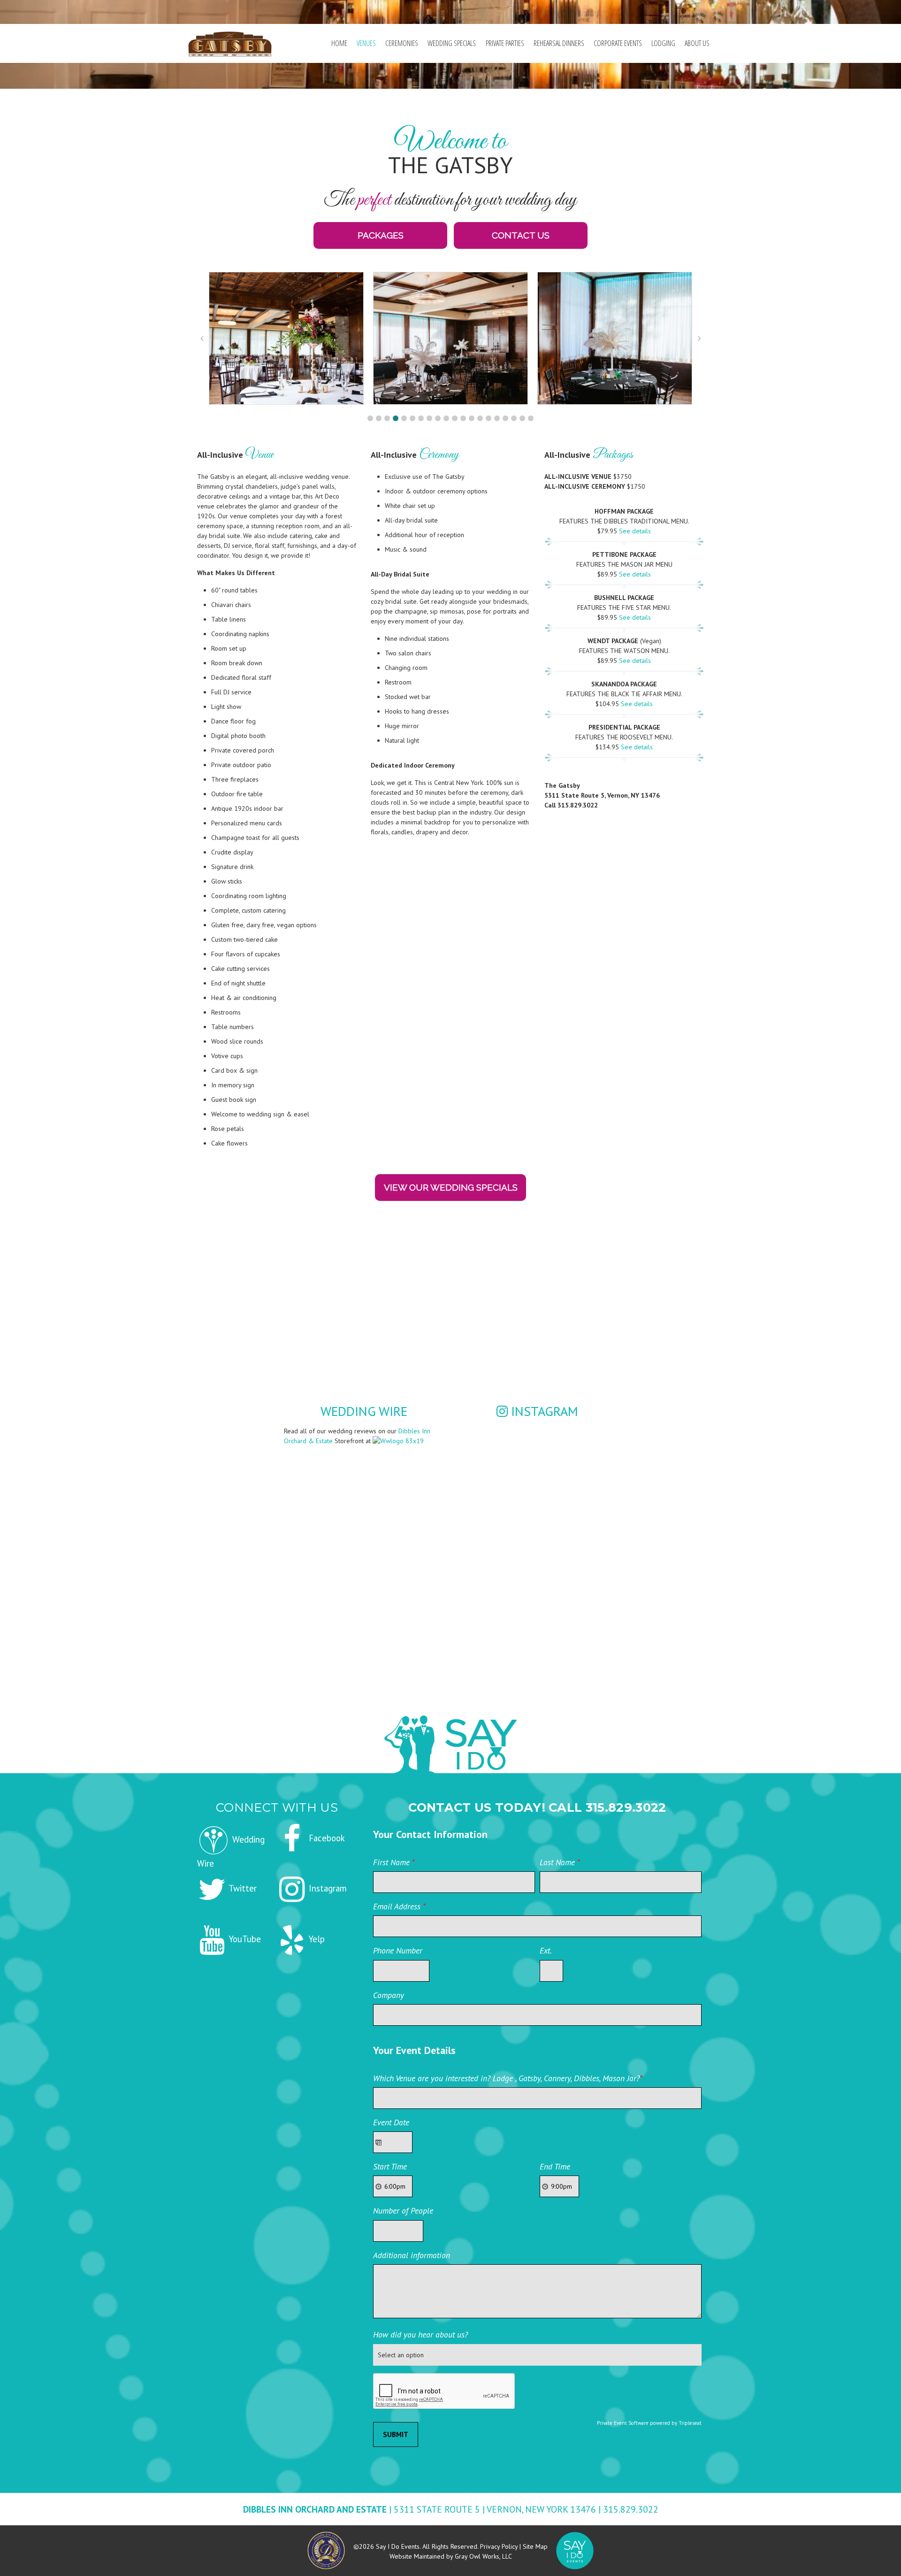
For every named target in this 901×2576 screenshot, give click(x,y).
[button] (370, 418)
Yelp (316, 1939)
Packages (381, 235)
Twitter (242, 1888)
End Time (555, 2166)
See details (635, 531)
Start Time (390, 2166)
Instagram (543, 1411)
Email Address (399, 1906)
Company (389, 1995)
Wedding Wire (364, 1411)
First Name (394, 1862)
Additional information (412, 2255)
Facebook (326, 1838)
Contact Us (521, 235)
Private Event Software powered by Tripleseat (649, 2423)
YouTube (244, 1939)
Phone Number (398, 1950)
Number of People (403, 2211)
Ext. (546, 1950)
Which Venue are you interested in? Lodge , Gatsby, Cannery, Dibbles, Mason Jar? (508, 2078)
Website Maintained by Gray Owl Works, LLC (451, 2556)
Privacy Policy (499, 2546)
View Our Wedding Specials (451, 1187)
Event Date (391, 2122)
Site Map (535, 2546)
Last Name (560, 1862)
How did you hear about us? (420, 2334)
